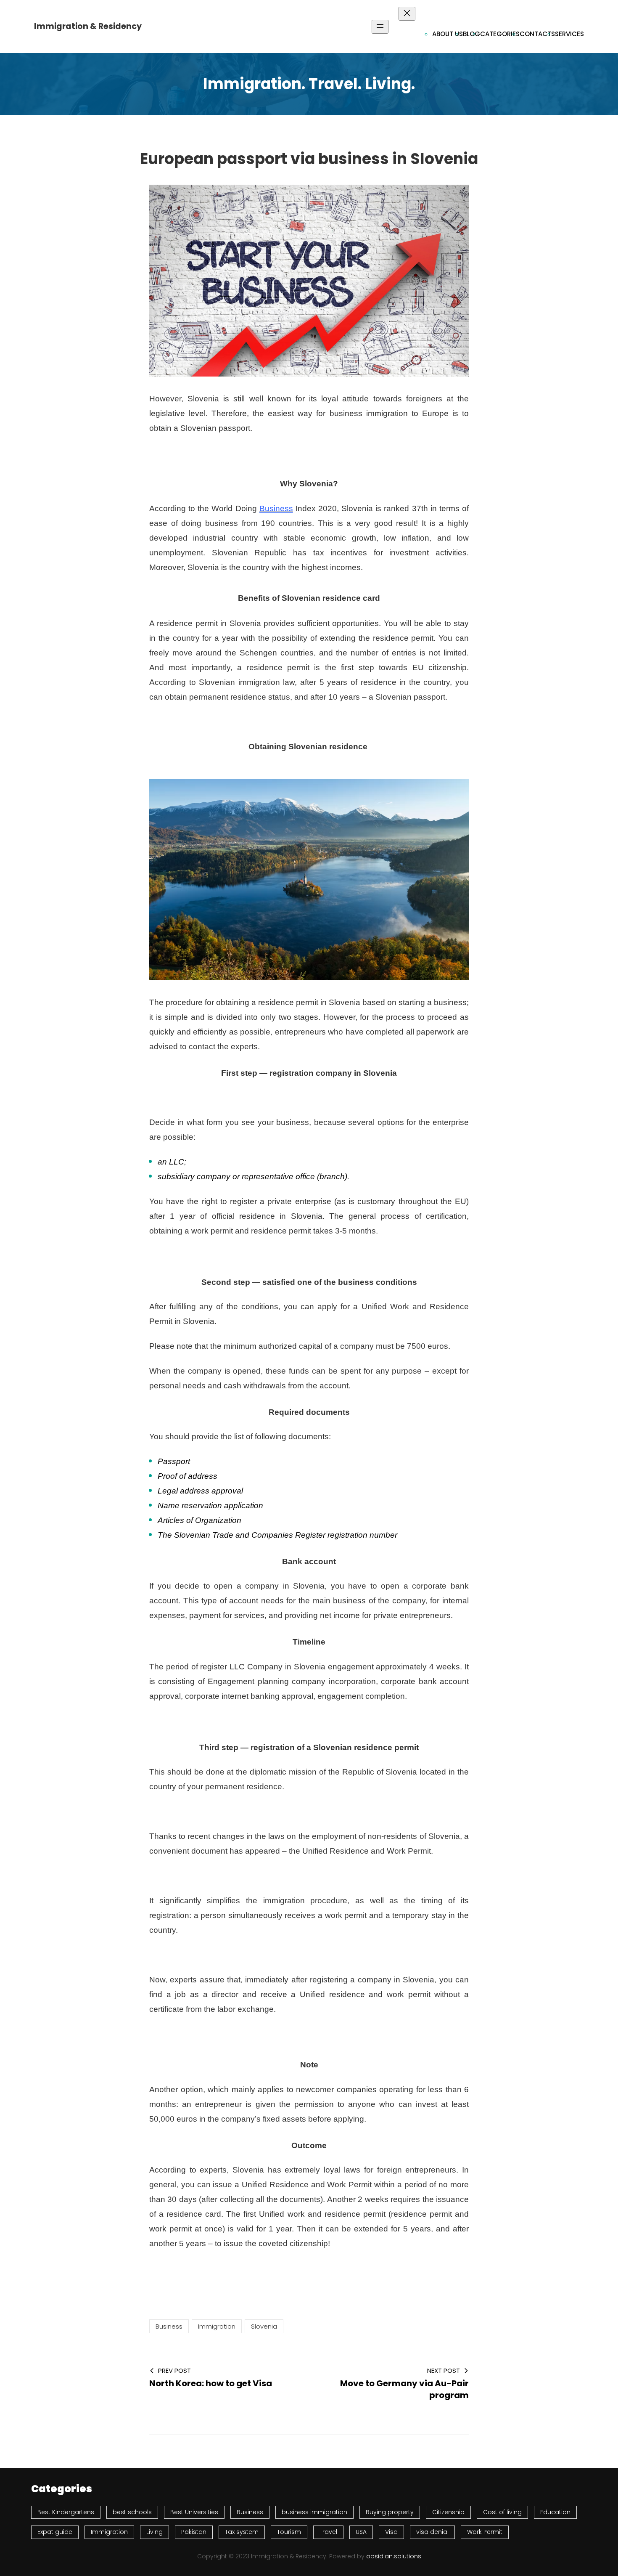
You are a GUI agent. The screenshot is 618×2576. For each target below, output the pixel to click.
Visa (391, 2532)
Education (555, 2512)
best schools (132, 2512)
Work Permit (485, 2532)
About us (448, 34)
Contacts (537, 34)
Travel (328, 2532)
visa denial (432, 2532)
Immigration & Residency (88, 26)
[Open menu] (380, 27)
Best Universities (194, 2512)
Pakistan (194, 2532)
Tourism (289, 2532)
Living (154, 2532)
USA (361, 2532)
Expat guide (55, 2532)
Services (569, 34)
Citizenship (448, 2512)
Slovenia (264, 2326)
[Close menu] (407, 14)
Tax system (242, 2532)
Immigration (217, 2326)
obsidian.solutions (394, 2556)
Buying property (390, 2512)
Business (276, 508)
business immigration (314, 2512)
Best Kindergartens (66, 2512)
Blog (471, 34)
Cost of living (502, 2512)
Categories (500, 34)
